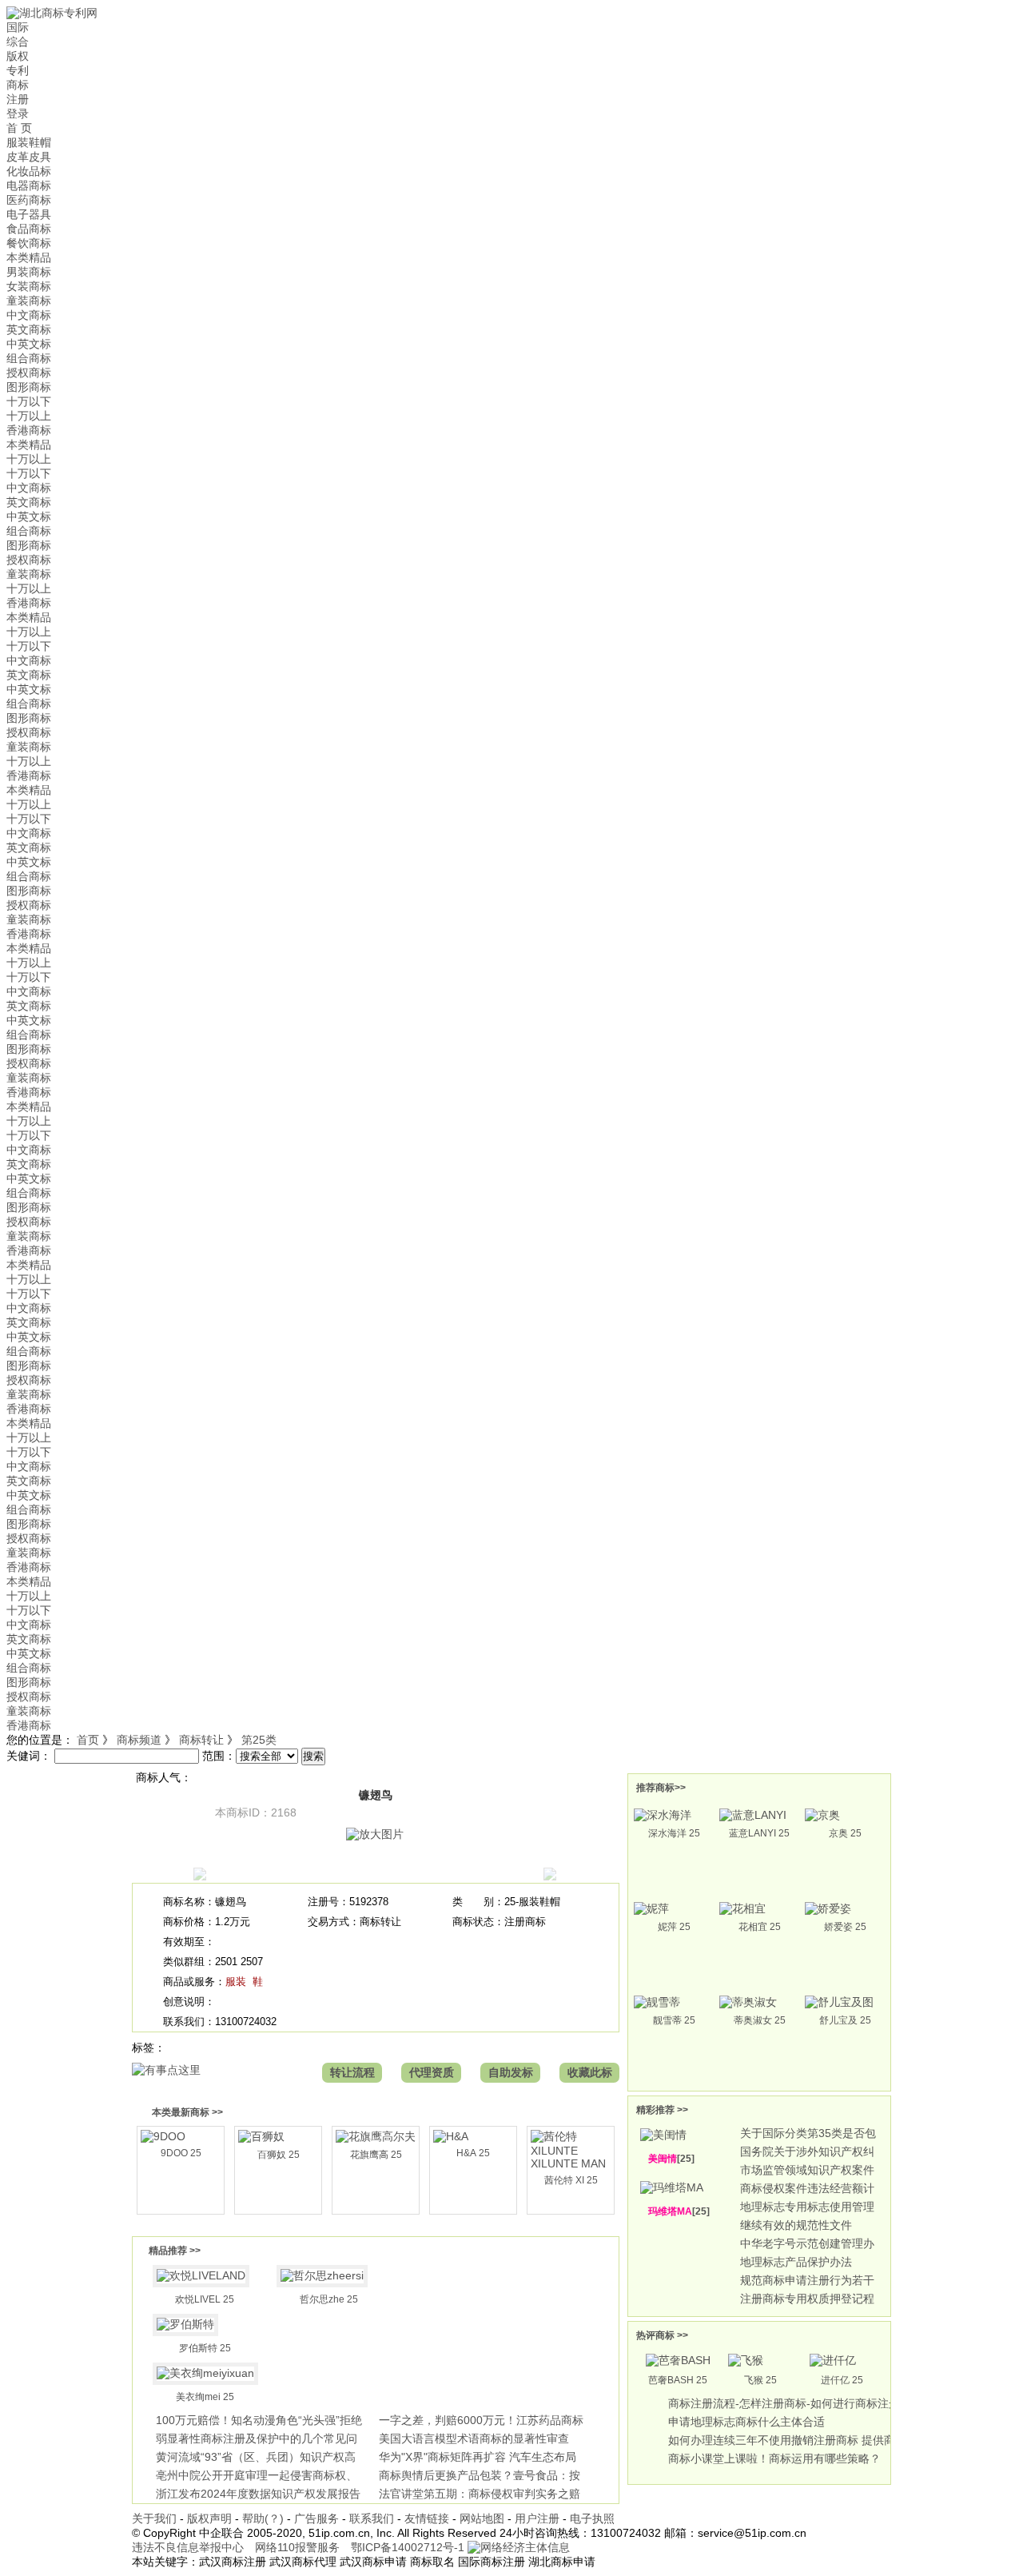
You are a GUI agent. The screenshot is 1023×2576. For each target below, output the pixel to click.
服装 (236, 1982)
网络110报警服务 (297, 2547)
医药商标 (29, 200)
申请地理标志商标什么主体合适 (746, 2422)
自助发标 (511, 2072)
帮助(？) (263, 2518)
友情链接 (427, 2518)
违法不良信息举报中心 (188, 2547)
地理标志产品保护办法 (796, 2262)
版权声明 (209, 2518)
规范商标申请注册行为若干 (807, 2280)
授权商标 (29, 373)
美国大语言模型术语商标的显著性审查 (474, 2438)
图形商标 (29, 387)
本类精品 (29, 257)
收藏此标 (590, 2072)
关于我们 (154, 2518)
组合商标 (29, 358)
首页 (88, 1740)
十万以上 (29, 416)
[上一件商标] (200, 1876)
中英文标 (29, 344)
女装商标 (29, 286)
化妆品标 (29, 171)
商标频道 (139, 1740)
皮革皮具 (29, 157)
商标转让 (201, 1740)
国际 (18, 27)
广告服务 (316, 2518)
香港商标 (29, 430)
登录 (18, 114)
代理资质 (432, 2072)
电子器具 (29, 214)
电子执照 (592, 2518)
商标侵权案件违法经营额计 (807, 2188)
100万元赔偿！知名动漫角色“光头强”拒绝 (259, 2420)
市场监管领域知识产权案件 (807, 2170)
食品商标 (29, 229)
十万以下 (29, 401)
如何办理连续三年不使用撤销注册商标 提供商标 (787, 2440)
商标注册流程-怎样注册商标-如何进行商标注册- (786, 2403)
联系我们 (372, 2518)
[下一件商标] (550, 1876)
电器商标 (29, 185)
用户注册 (537, 2518)
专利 (18, 70)
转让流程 (352, 2072)
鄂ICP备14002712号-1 (408, 2547)
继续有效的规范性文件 (796, 2225)
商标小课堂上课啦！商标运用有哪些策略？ (774, 2458)
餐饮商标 (29, 243)
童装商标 (29, 301)
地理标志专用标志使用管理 (807, 2207)
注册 (18, 99)
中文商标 (29, 315)
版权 (18, 56)
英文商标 (29, 329)
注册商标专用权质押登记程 (807, 2299)
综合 (18, 42)
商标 (18, 85)
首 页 (19, 128)
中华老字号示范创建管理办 (807, 2243)
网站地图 (482, 2518)
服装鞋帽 (29, 142)
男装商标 (29, 272)
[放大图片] (375, 1834)
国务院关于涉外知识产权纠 (807, 2151)
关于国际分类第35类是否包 (808, 2133)
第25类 (259, 1740)
